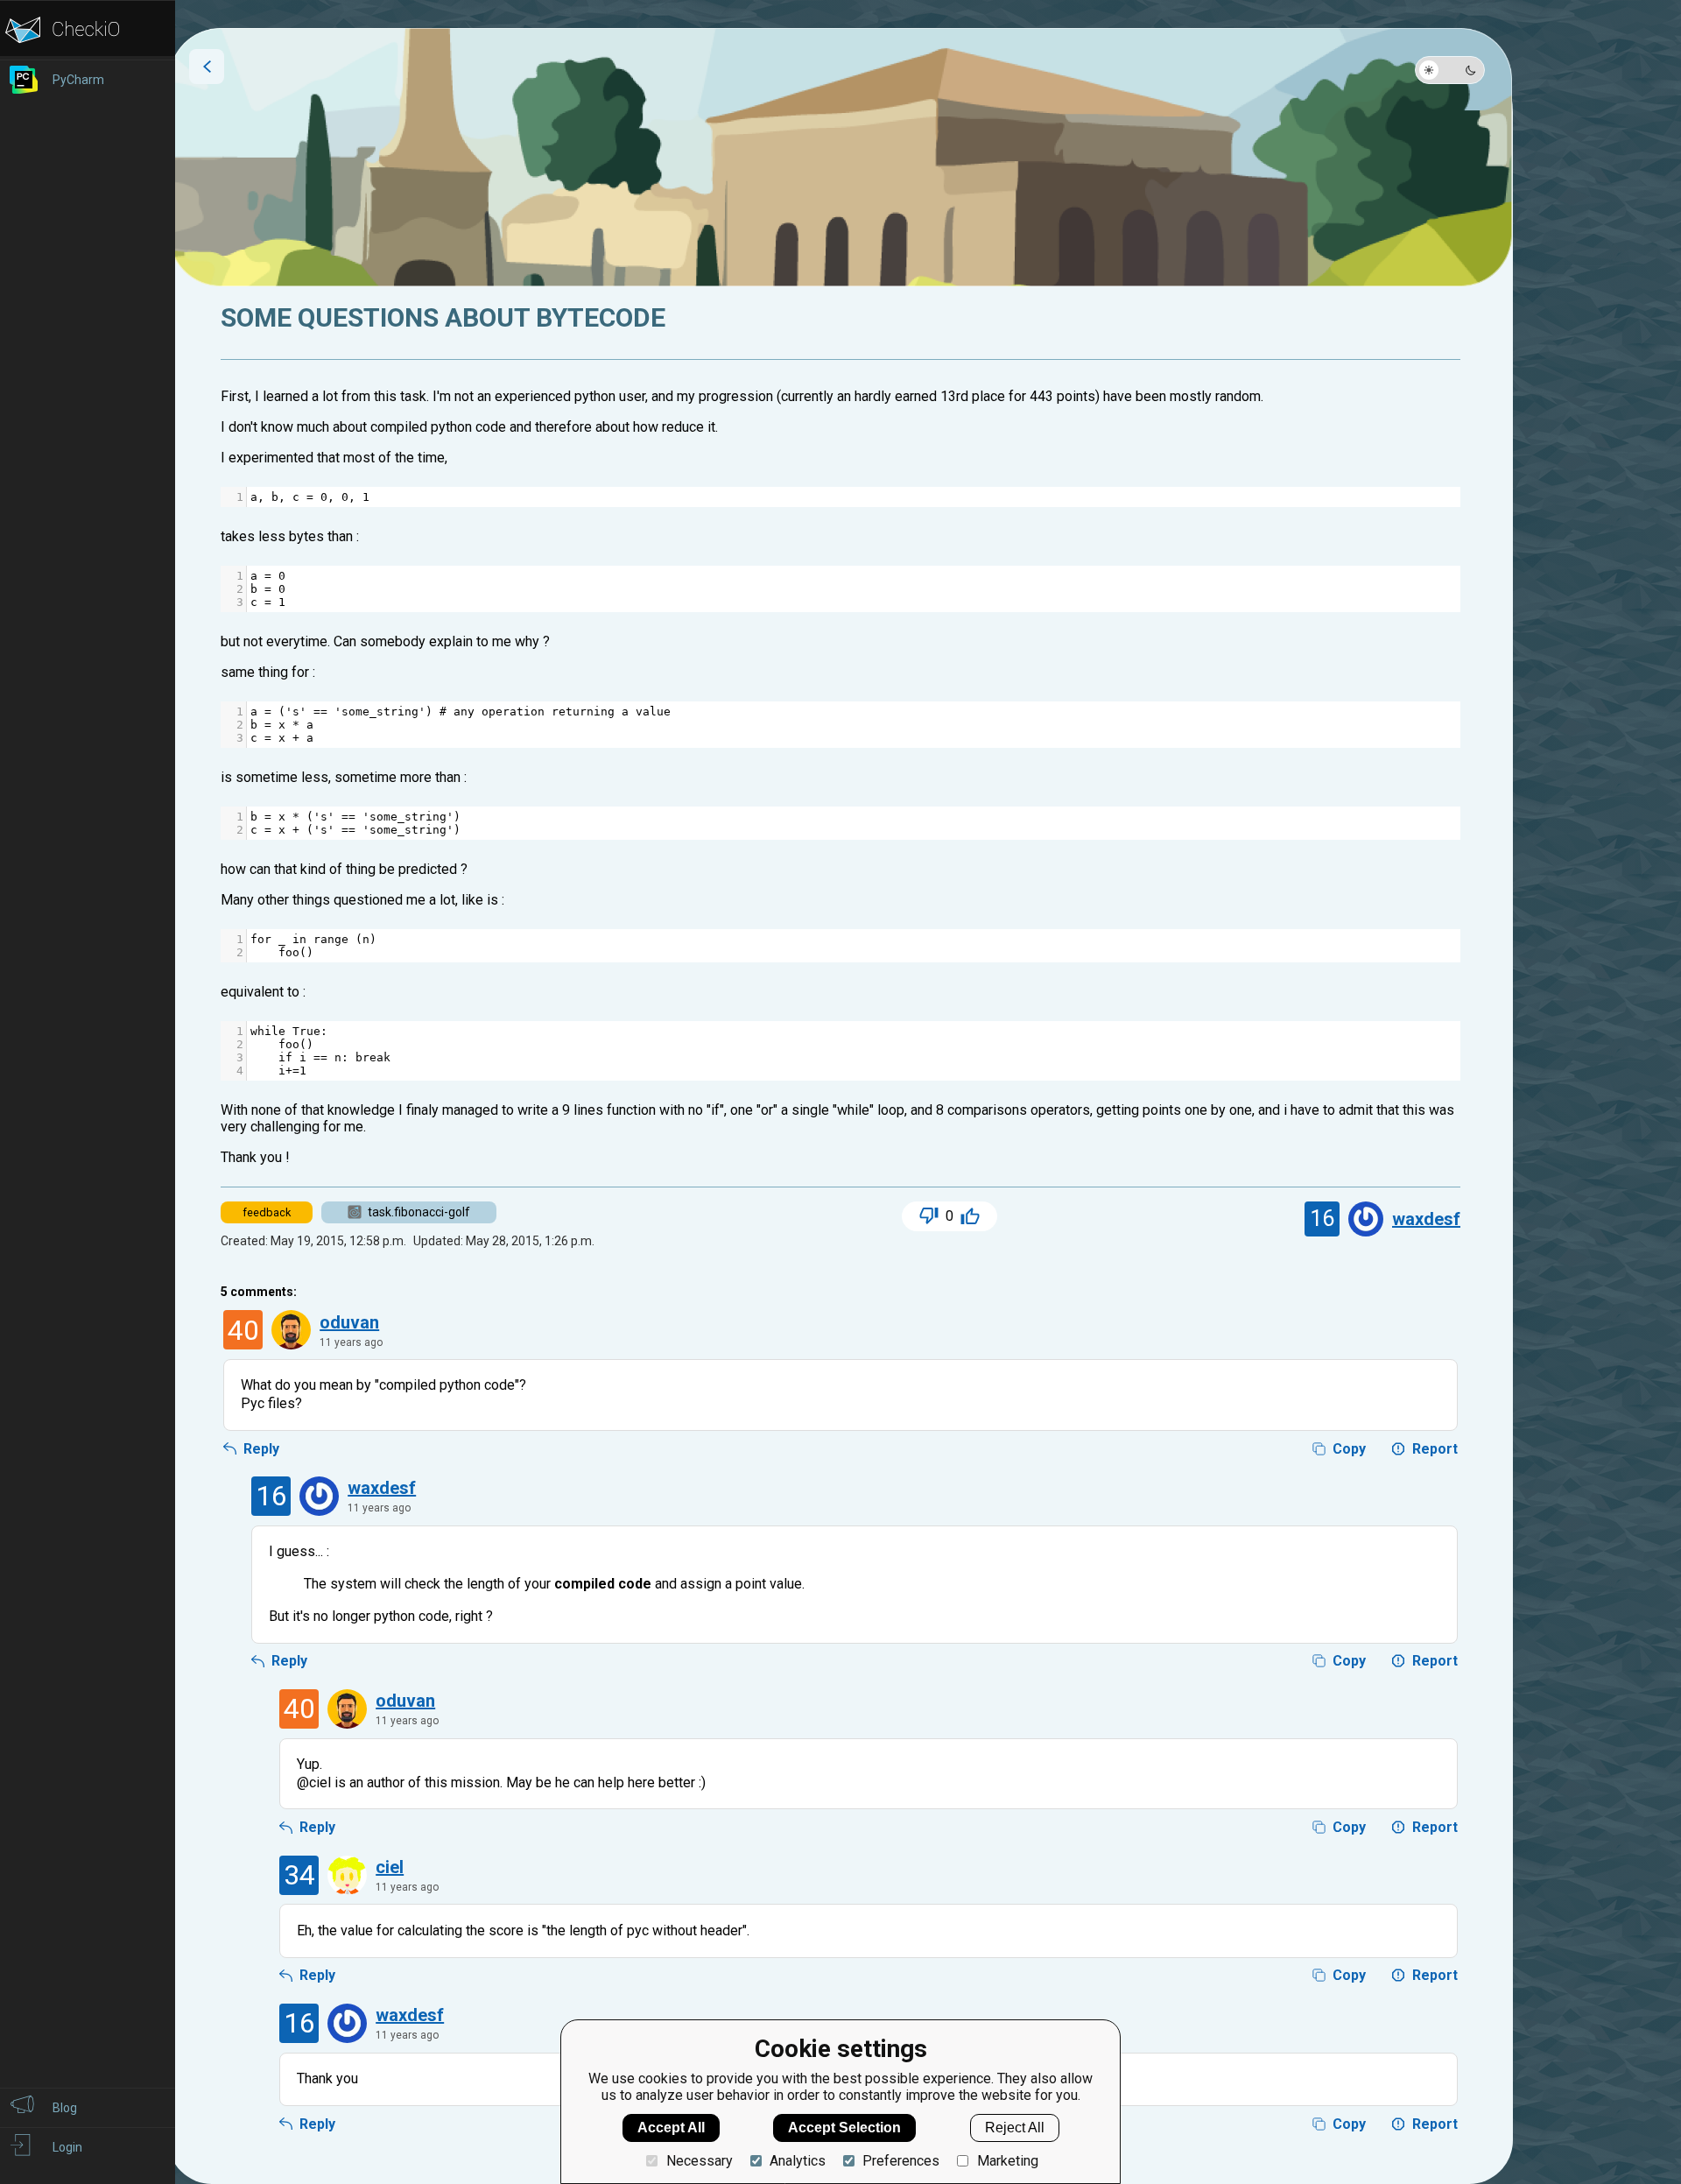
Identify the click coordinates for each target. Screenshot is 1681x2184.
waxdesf (1426, 1219)
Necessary (699, 2161)
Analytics (798, 2161)
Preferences (901, 2161)
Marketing (1007, 2161)
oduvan (349, 1322)
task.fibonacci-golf (419, 1212)
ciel (390, 1867)
